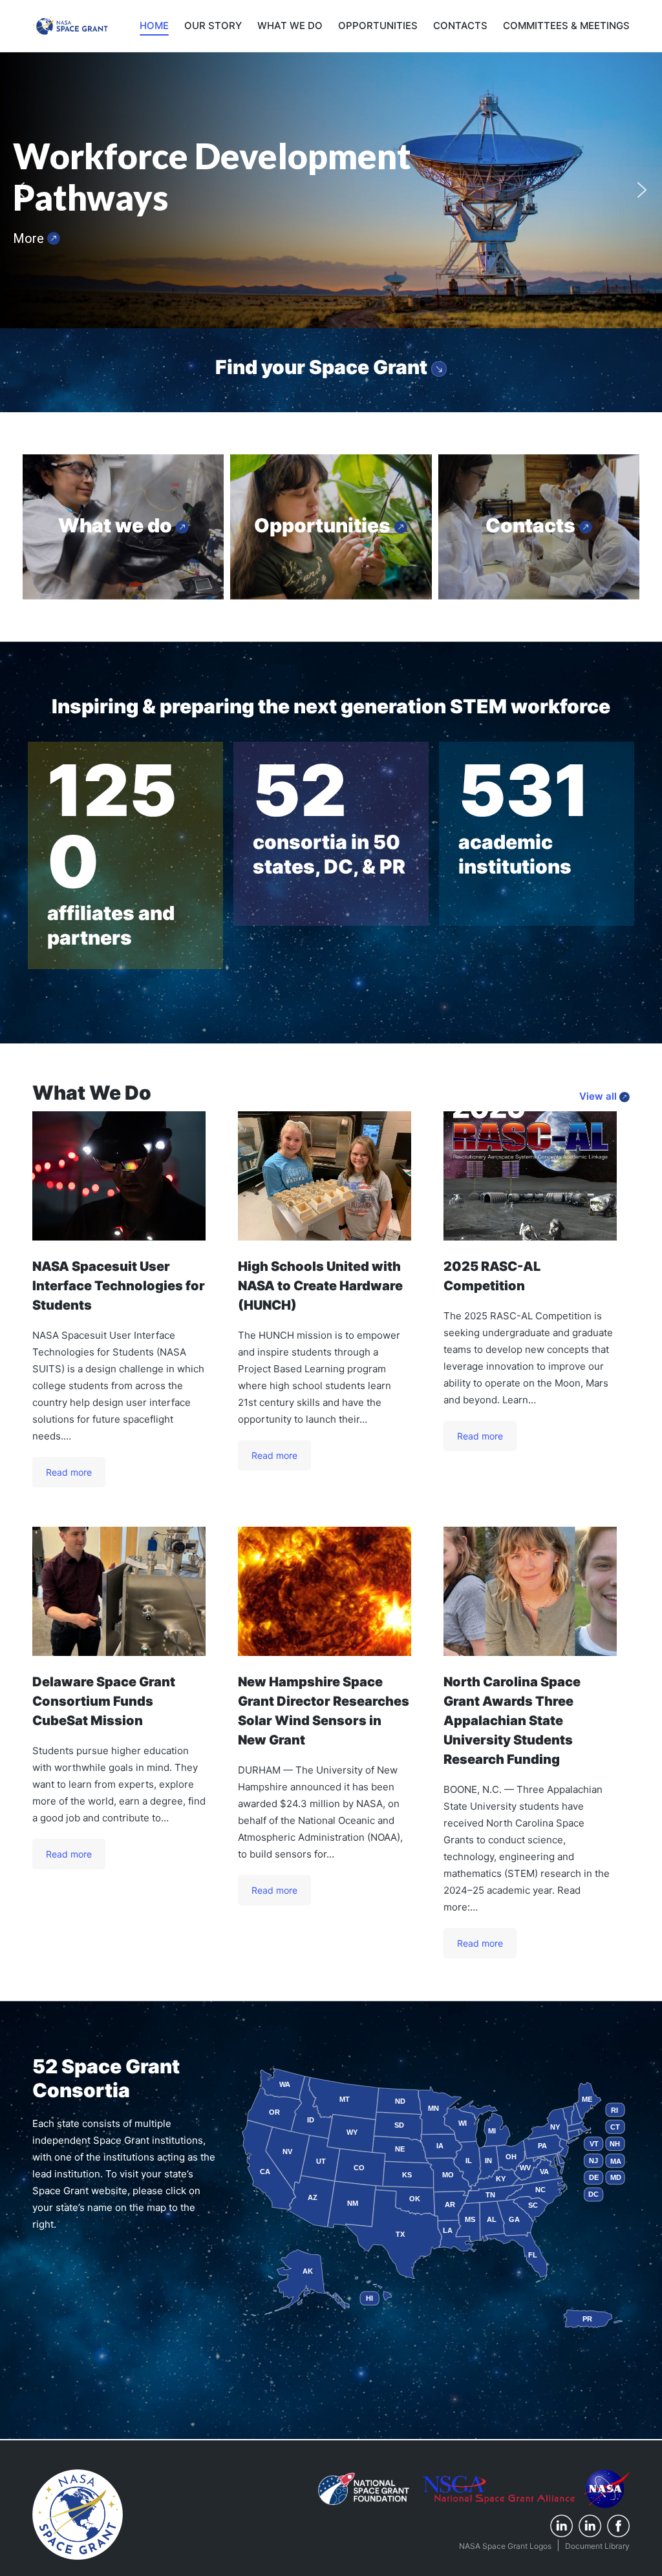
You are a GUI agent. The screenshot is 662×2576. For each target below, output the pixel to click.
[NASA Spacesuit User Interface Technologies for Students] (119, 1176)
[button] (20, 190)
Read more (69, 1472)
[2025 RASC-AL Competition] (530, 1176)
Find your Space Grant (323, 367)
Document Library (597, 2546)
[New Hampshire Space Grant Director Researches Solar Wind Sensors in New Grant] (325, 1591)
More (30, 238)
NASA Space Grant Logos (505, 2546)
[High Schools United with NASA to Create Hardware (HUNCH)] (325, 1176)
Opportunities (324, 525)
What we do (117, 525)
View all (599, 1096)
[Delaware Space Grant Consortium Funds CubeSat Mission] (119, 1591)
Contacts (532, 525)
